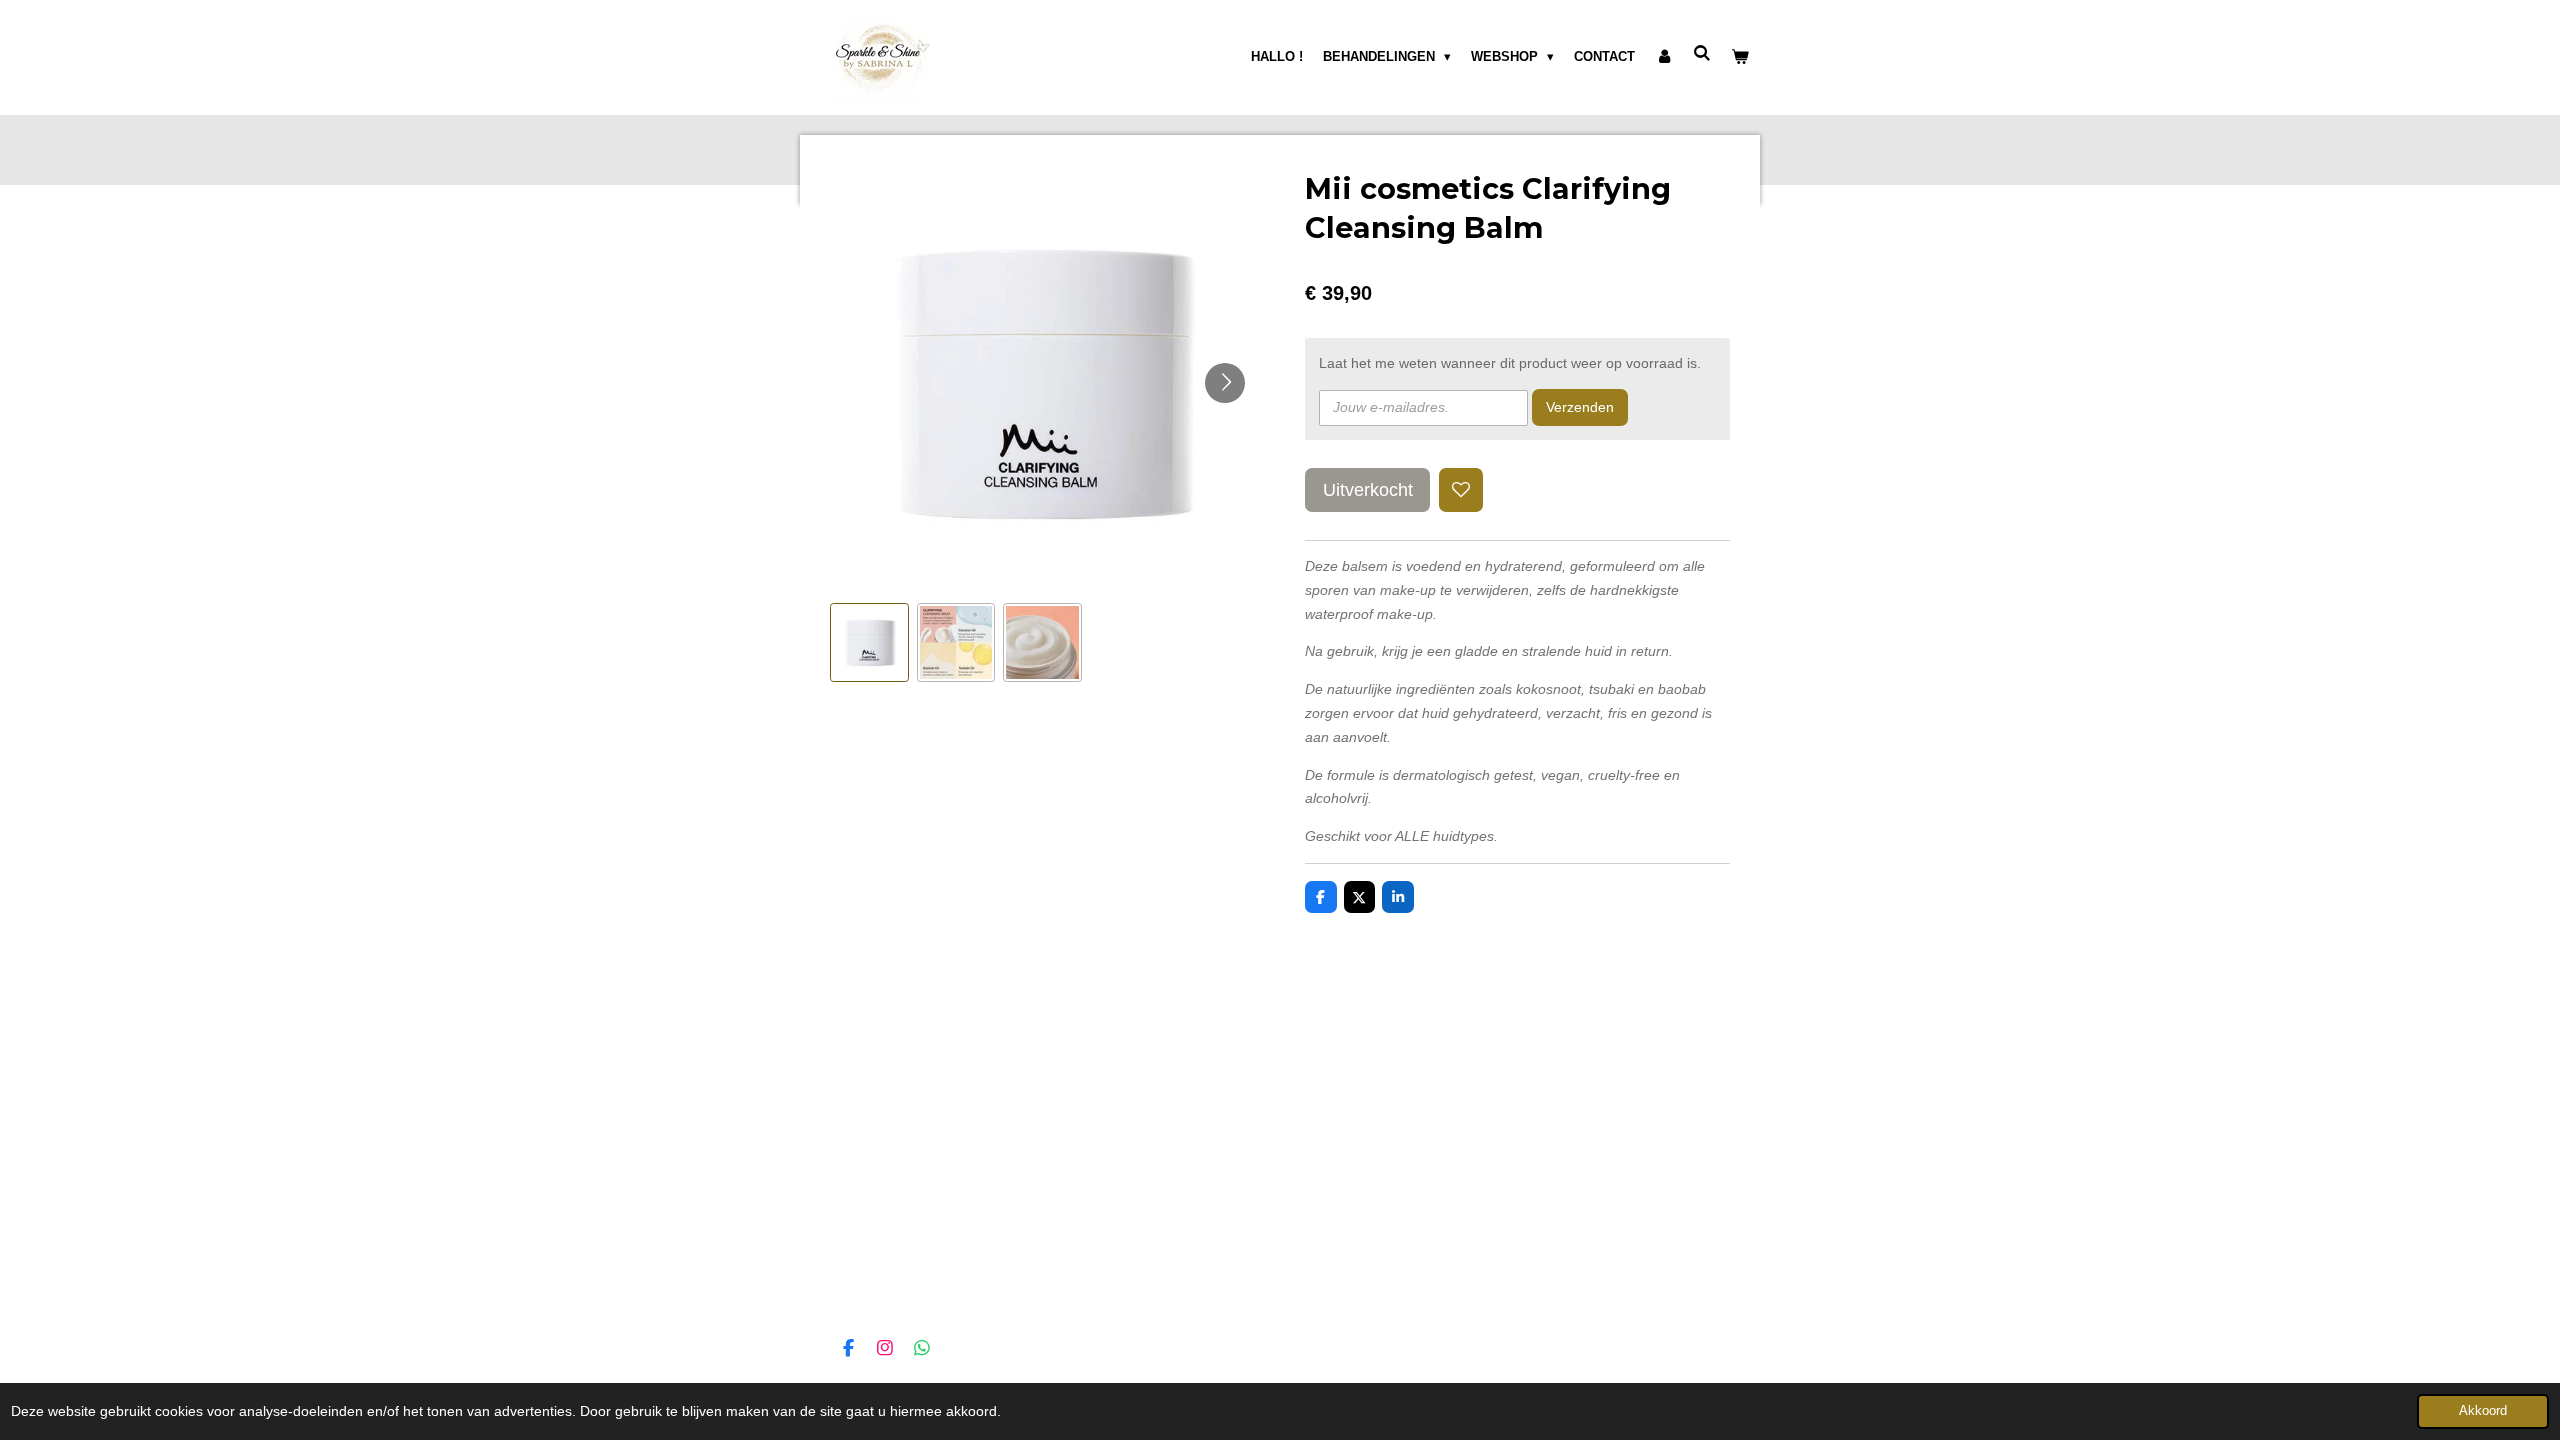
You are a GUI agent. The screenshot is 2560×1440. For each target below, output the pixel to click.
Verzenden (1580, 407)
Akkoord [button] (2483, 1411)
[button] (869, 642)
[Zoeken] (1703, 53)
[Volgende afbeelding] (1225, 383)
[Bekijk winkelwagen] (1741, 57)
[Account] (1664, 57)
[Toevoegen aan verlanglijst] (1461, 490)
